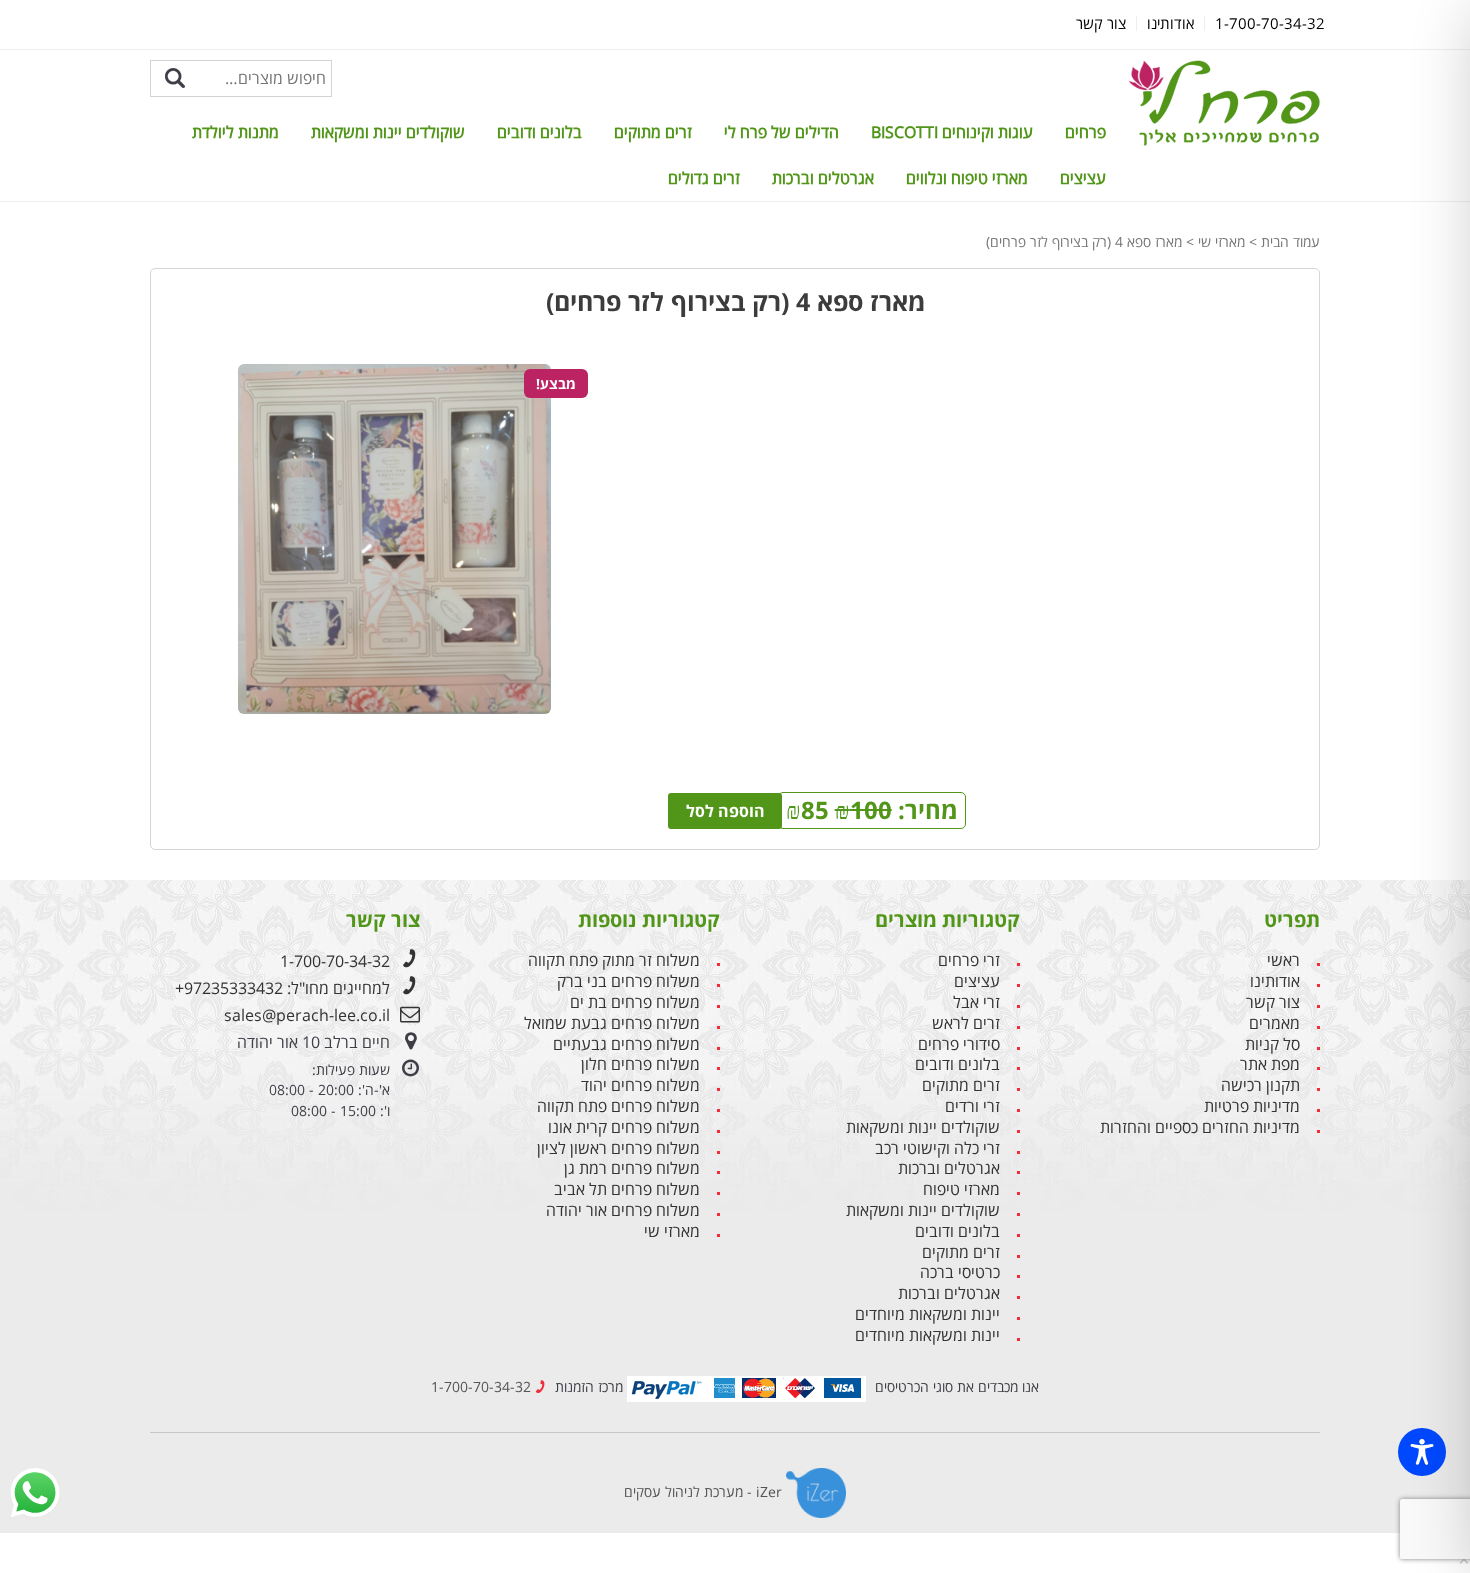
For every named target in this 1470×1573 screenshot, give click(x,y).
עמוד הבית (1290, 241)
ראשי (1283, 960)
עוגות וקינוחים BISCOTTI (952, 132)
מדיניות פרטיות (1252, 1106)
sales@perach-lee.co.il (307, 1015)
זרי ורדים (972, 1106)
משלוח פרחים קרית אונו (624, 1127)
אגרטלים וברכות (823, 178)
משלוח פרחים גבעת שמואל (612, 1023)
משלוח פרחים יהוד (640, 1085)
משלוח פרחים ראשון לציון (618, 1148)
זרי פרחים (969, 960)
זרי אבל (976, 1002)
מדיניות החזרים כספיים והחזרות (1200, 1127)
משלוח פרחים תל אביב (627, 1189)
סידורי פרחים (959, 1044)
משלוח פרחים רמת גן (632, 1168)
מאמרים (1274, 1023)
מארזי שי (1221, 241)
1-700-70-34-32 (335, 961)
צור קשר (1273, 1002)
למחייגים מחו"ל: (282, 988)
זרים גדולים (704, 178)
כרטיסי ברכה (960, 1272)
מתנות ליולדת (235, 132)
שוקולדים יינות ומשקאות (388, 132)
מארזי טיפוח (961, 1189)
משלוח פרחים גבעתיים (626, 1044)
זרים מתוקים (653, 132)
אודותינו (1275, 981)
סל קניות (1272, 1044)
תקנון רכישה (1260, 1085)
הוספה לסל (725, 811)
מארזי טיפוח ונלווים (967, 178)
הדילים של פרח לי (781, 132)
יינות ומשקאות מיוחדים (927, 1314)
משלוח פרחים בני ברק (628, 981)
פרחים (1085, 132)
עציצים (1083, 178)
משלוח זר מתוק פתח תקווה (614, 960)
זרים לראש (966, 1023)
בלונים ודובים (539, 132)
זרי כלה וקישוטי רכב (937, 1148)
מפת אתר (1270, 1064)
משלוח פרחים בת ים (635, 1002)
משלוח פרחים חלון (640, 1064)
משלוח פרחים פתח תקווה (618, 1106)
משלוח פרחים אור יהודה (623, 1210)
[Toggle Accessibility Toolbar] (1422, 1452)
